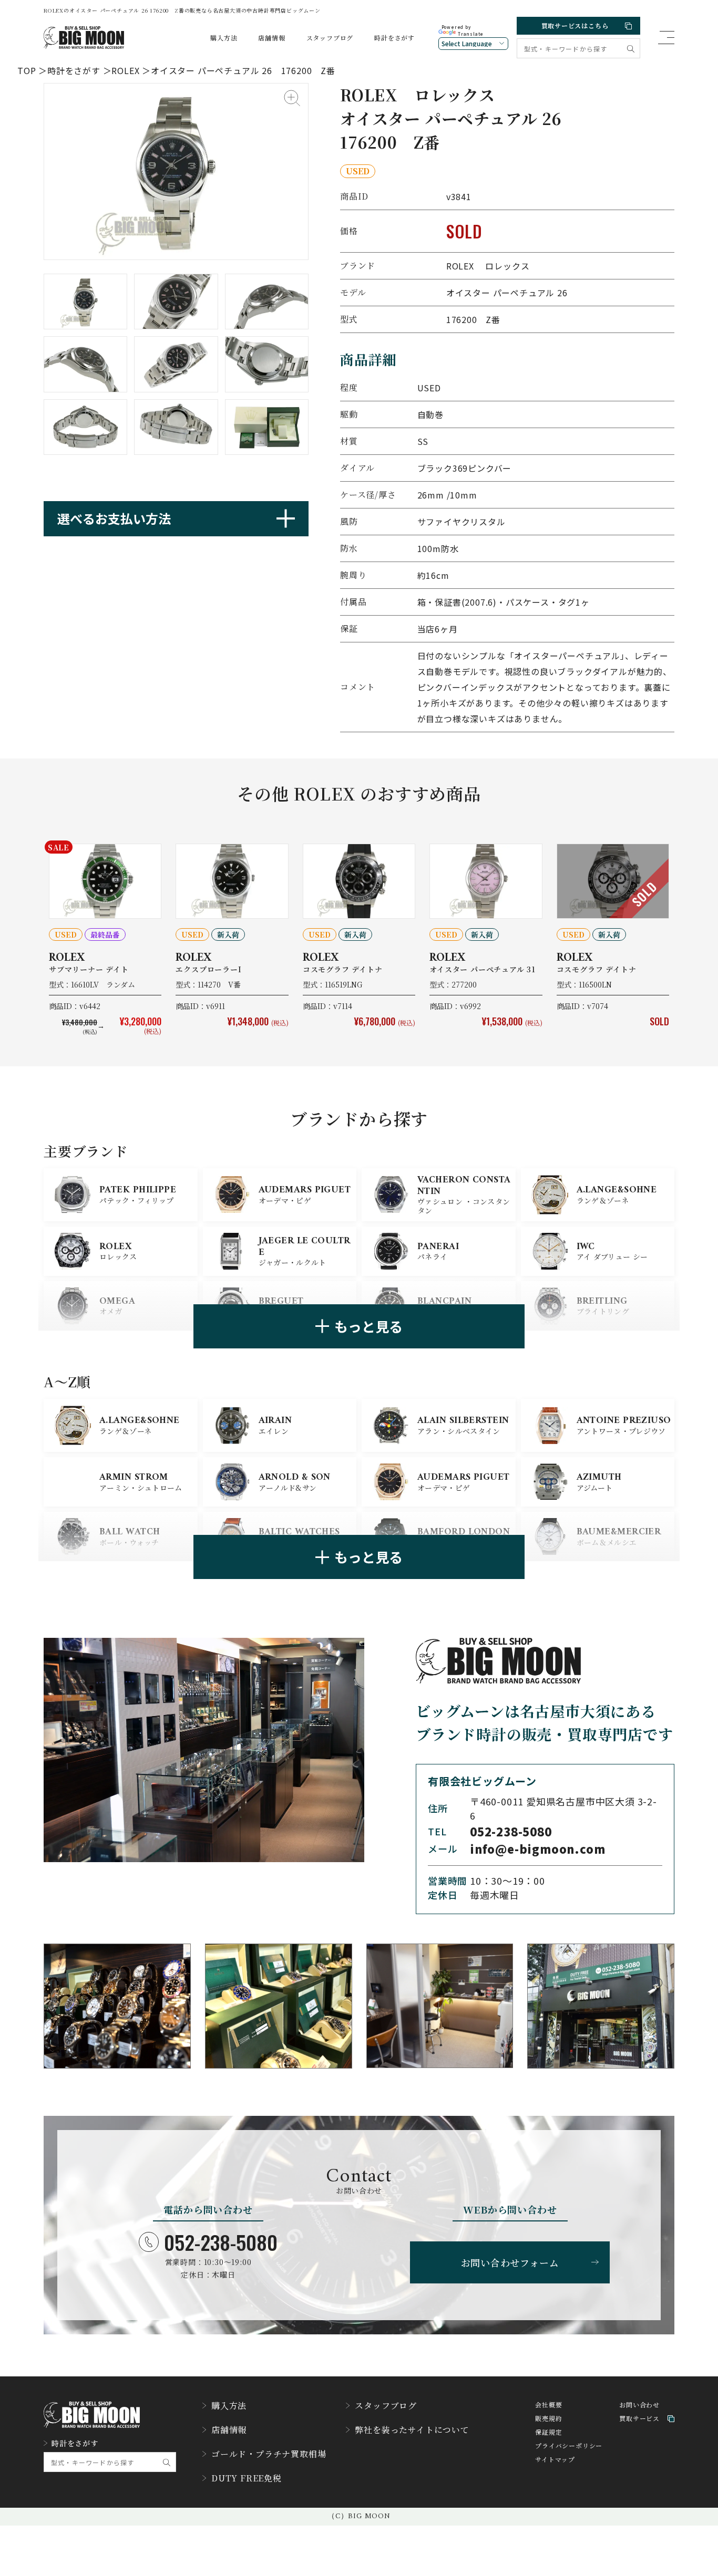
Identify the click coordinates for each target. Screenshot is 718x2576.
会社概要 (548, 2405)
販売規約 (548, 2419)
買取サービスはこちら (575, 25)
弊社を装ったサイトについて (412, 2430)
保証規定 (548, 2432)
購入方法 (224, 38)
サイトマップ (555, 2460)
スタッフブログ (330, 38)
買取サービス (639, 2419)
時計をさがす (394, 38)
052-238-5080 (221, 2242)
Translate (471, 34)
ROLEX (125, 70)
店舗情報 (271, 38)
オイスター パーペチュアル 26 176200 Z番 (243, 70)
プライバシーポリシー (569, 2446)
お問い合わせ (639, 2405)
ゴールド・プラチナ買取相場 (269, 2454)
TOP (27, 70)
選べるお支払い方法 (114, 518)
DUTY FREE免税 (247, 2478)
